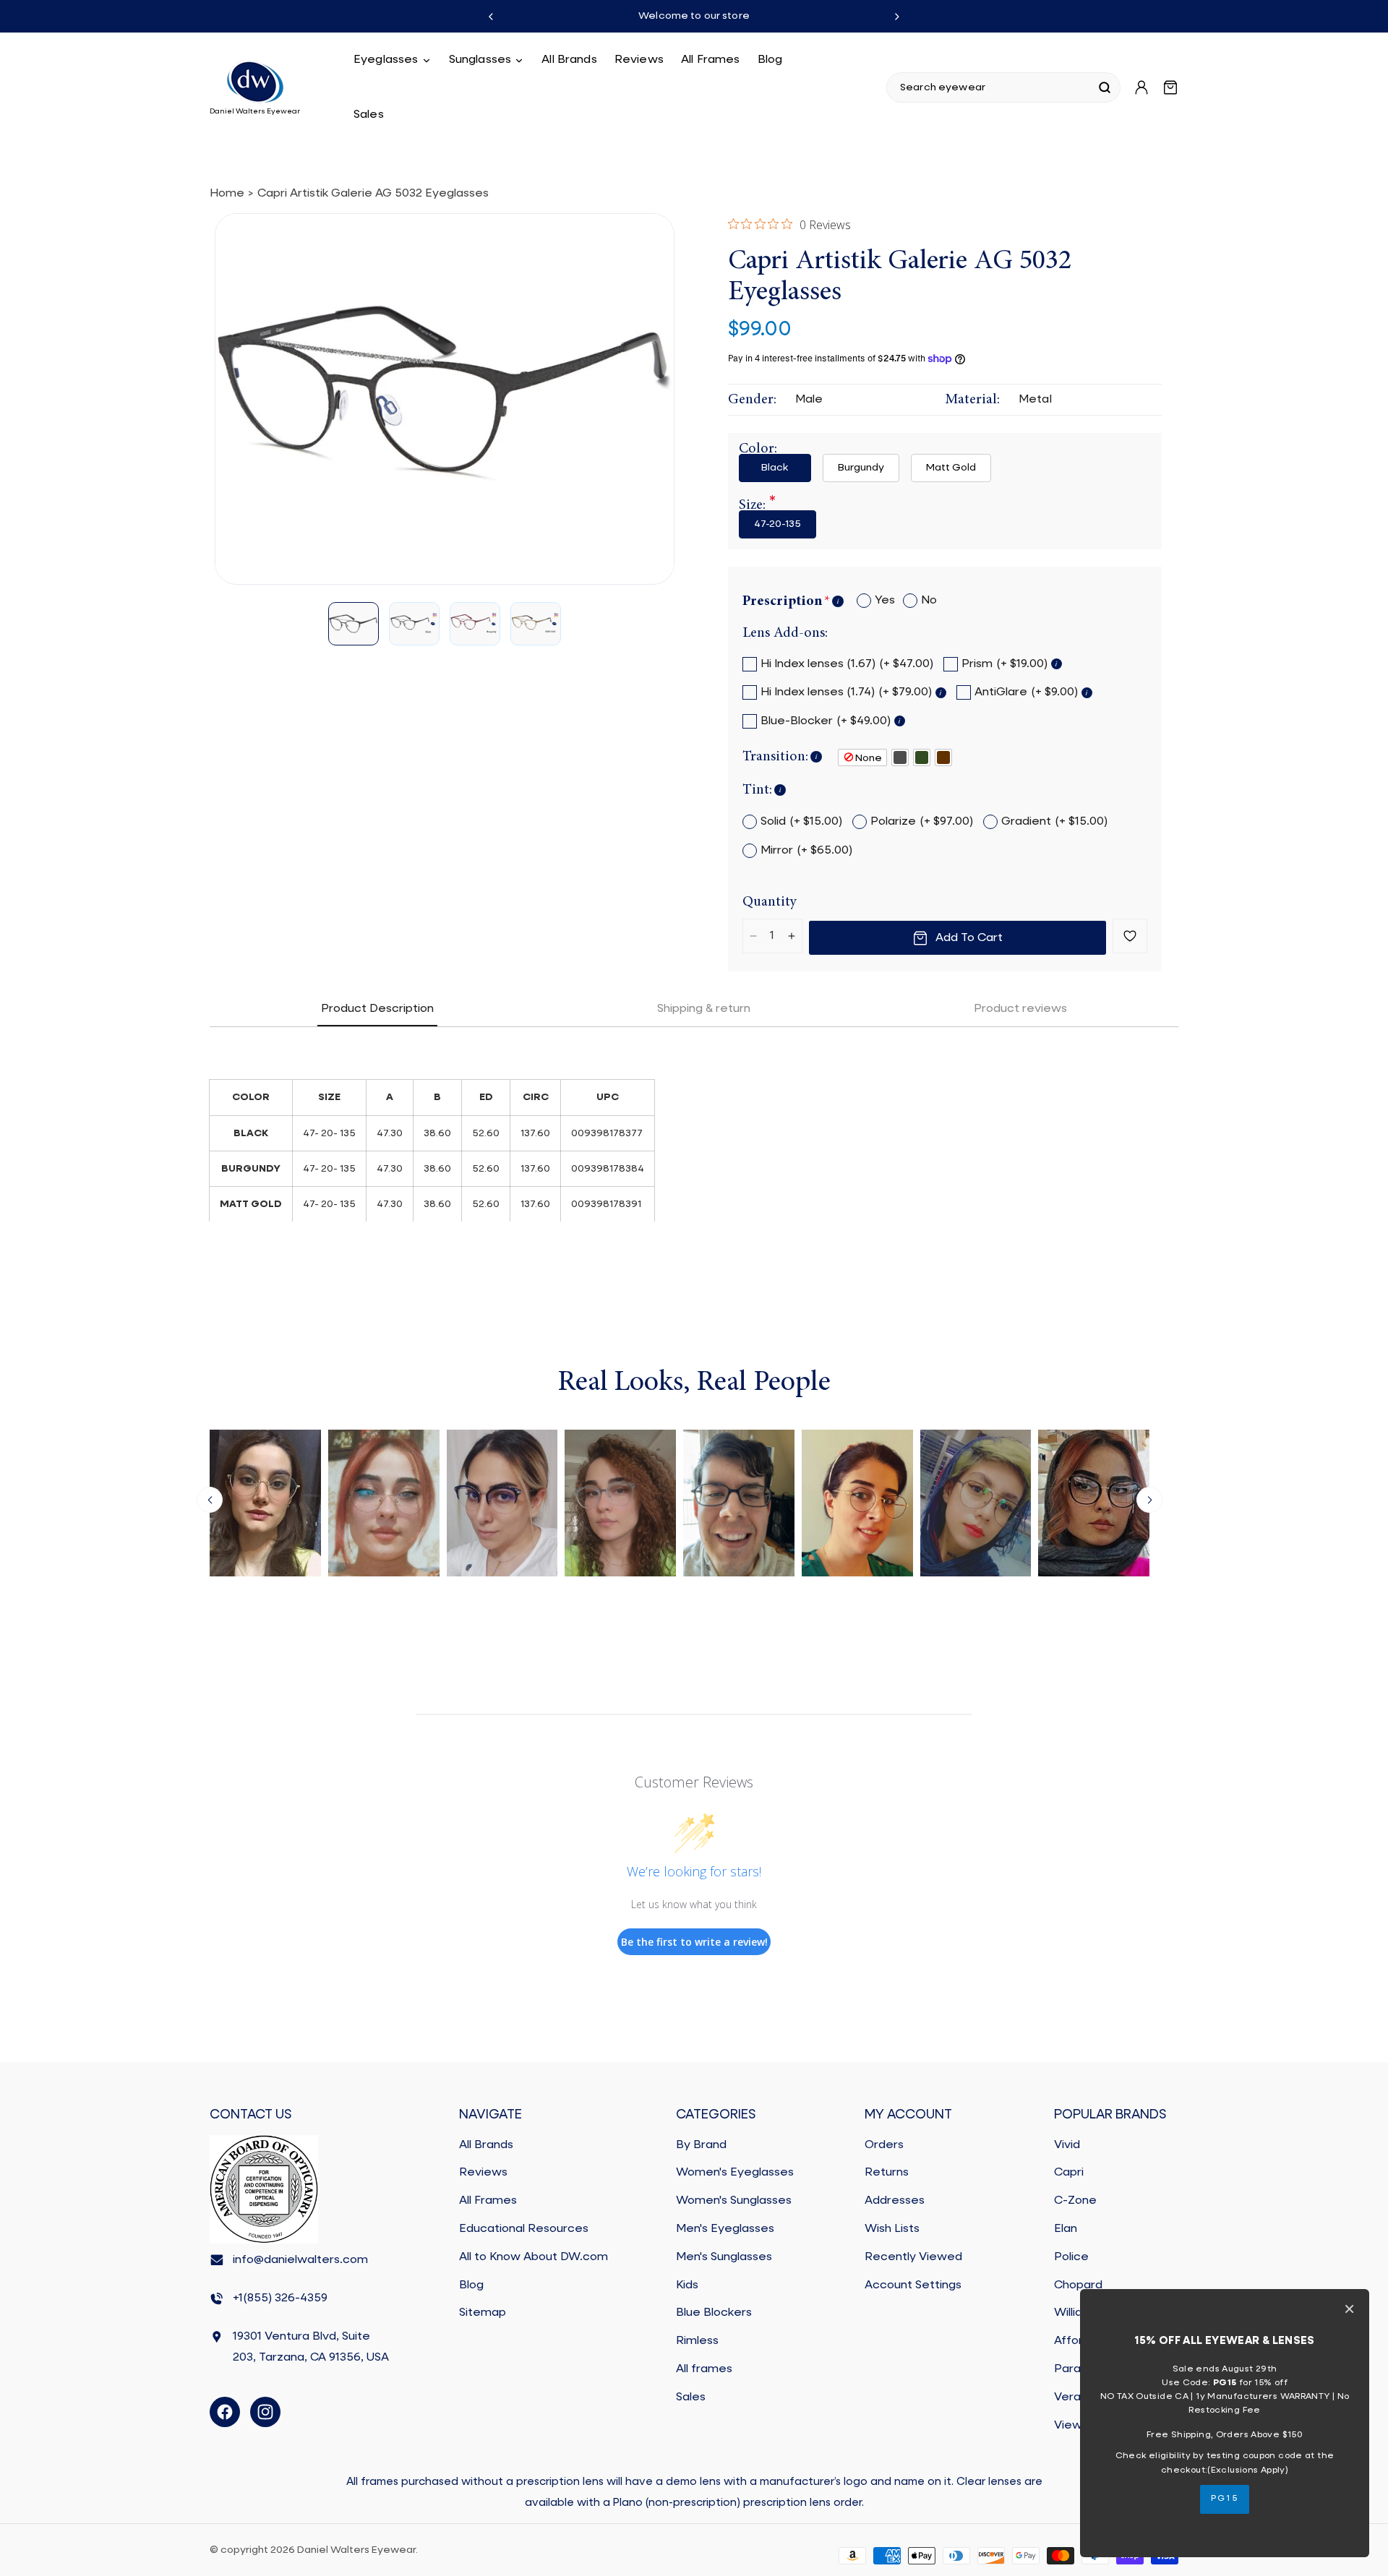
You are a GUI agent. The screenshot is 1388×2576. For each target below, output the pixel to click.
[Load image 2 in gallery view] (414, 624)
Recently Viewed (913, 2257)
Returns (887, 2173)
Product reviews (1020, 1009)
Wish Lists (892, 2229)
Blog (471, 2285)
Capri (1069, 2173)
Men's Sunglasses (724, 2257)
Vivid (1067, 2145)
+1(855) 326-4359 (280, 2298)
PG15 (1225, 2499)
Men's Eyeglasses (725, 2229)
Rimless (697, 2341)
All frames (704, 2369)
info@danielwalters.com (300, 2260)
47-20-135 (777, 524)
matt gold (951, 468)
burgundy (861, 468)
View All (1076, 2426)
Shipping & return (704, 1009)
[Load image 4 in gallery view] (536, 624)
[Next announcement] (897, 17)
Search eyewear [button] (943, 87)
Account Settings (913, 2285)
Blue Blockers (714, 2313)
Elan (1066, 2229)
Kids (687, 2285)
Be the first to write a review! (694, 1942)
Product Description (377, 1009)
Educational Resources (524, 2229)
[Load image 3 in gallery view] (475, 624)
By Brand (701, 2145)
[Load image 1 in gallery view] (354, 624)
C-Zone (1075, 2201)
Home (227, 194)
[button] (393, 60)
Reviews (483, 2173)
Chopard (1078, 2285)
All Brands (486, 2145)
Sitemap (483, 2313)
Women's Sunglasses (734, 2201)
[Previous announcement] (491, 17)
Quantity (770, 902)
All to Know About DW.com (534, 2257)
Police (1071, 2257)
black (775, 468)
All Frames (488, 2201)
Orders (884, 2145)
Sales (691, 2397)
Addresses (895, 2201)
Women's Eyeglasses (735, 2173)
